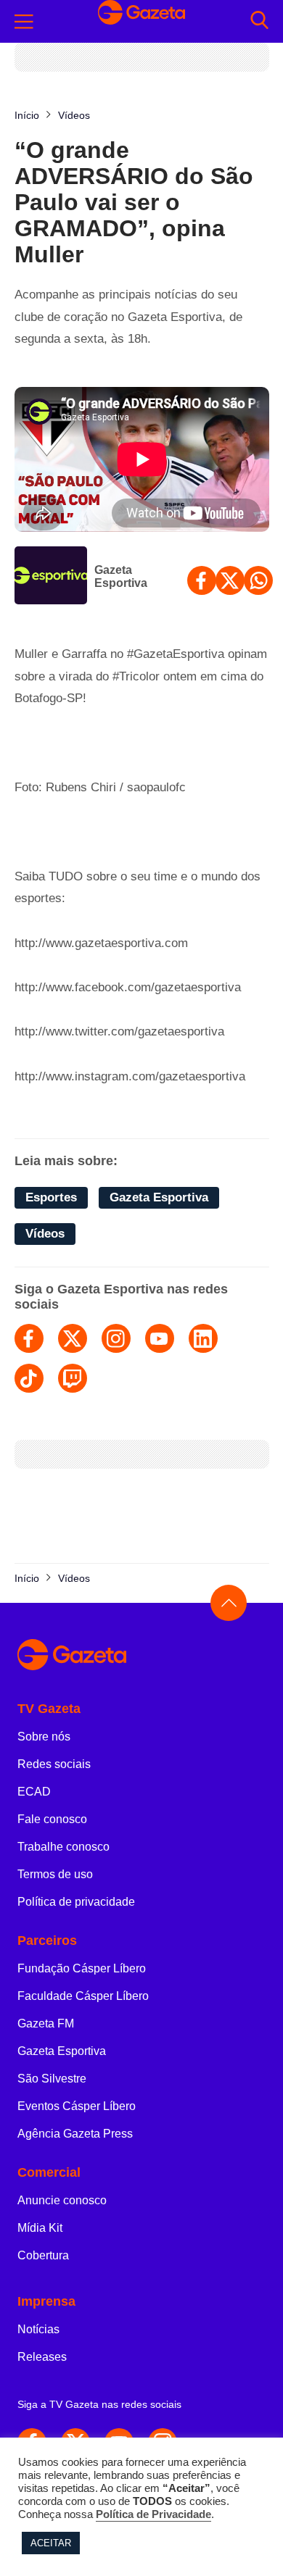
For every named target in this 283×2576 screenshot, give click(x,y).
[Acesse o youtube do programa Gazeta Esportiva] (160, 1338)
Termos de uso (55, 1874)
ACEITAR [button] (51, 2543)
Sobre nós (44, 1737)
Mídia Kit (40, 2228)
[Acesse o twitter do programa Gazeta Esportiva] (73, 1338)
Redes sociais (54, 1764)
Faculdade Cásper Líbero (83, 1996)
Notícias (38, 2329)
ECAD (34, 1792)
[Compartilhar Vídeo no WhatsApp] (258, 580)
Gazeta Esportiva (121, 576)
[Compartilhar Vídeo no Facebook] (202, 580)
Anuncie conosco (62, 2200)
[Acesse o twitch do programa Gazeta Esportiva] (73, 1378)
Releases (42, 2357)
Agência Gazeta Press (75, 2134)
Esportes (51, 1197)
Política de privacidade (76, 1902)
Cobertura (43, 2255)
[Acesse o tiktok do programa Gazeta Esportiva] (29, 1378)
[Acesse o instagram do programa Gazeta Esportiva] (116, 1338)
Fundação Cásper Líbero (82, 1968)
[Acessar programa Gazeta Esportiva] (51, 577)
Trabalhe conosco (63, 1847)
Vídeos (45, 1234)
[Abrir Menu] (24, 22)
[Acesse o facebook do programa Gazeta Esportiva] (29, 1338)
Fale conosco (52, 1819)
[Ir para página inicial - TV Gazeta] (141, 1655)
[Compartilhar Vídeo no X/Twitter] (230, 580)
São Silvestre (52, 2079)
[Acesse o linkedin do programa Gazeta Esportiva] (203, 1338)
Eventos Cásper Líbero (77, 2106)
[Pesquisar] (259, 21)
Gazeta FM (46, 2023)
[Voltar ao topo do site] (229, 1603)
